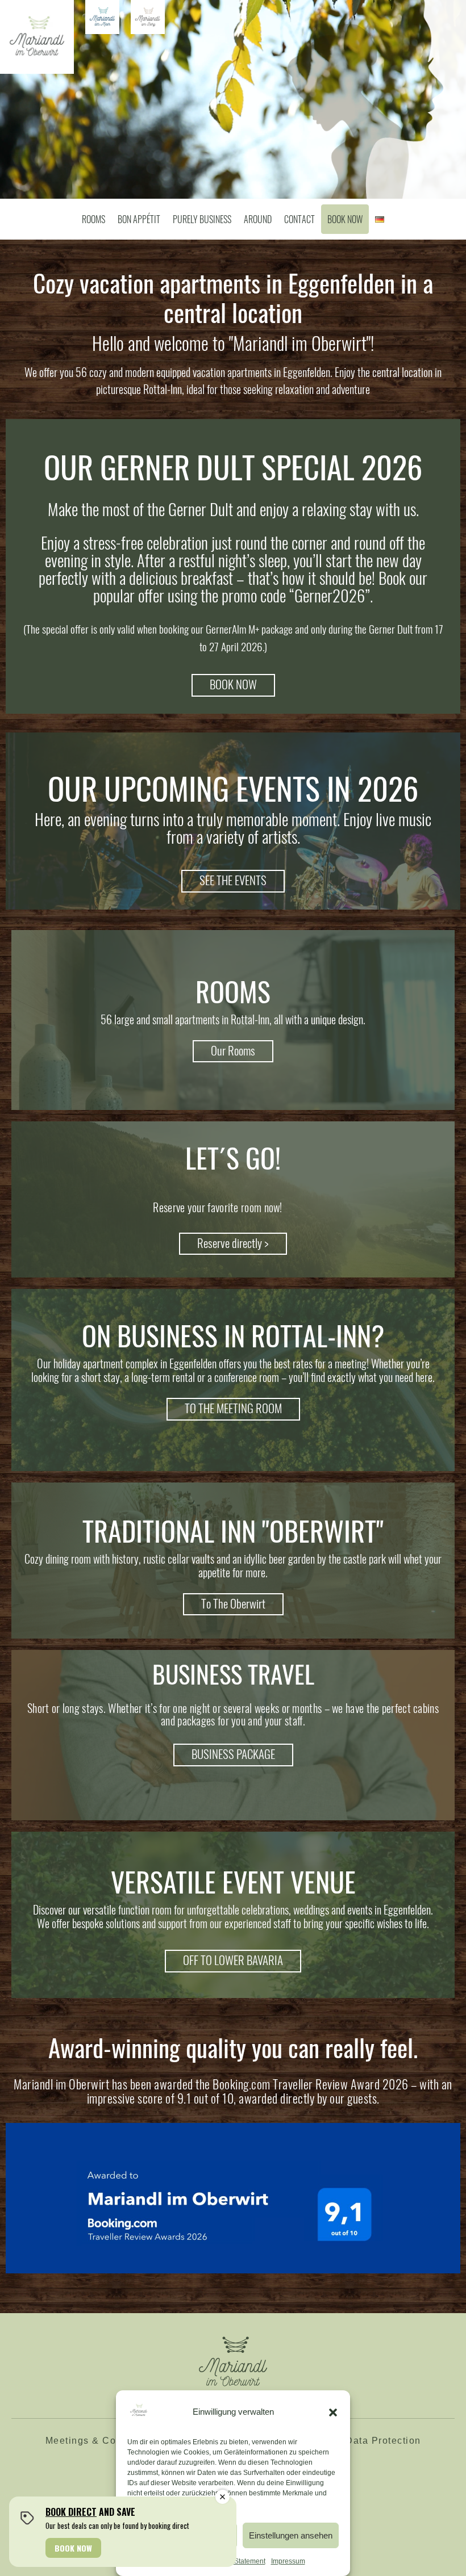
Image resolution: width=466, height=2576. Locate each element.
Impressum (288, 2561)
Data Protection (383, 2441)
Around (258, 219)
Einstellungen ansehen (291, 2535)
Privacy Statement (238, 2561)
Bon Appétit (139, 219)
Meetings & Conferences (105, 2441)
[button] (333, 2412)
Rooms (93, 219)
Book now (345, 219)
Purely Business (202, 219)
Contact (299, 219)
